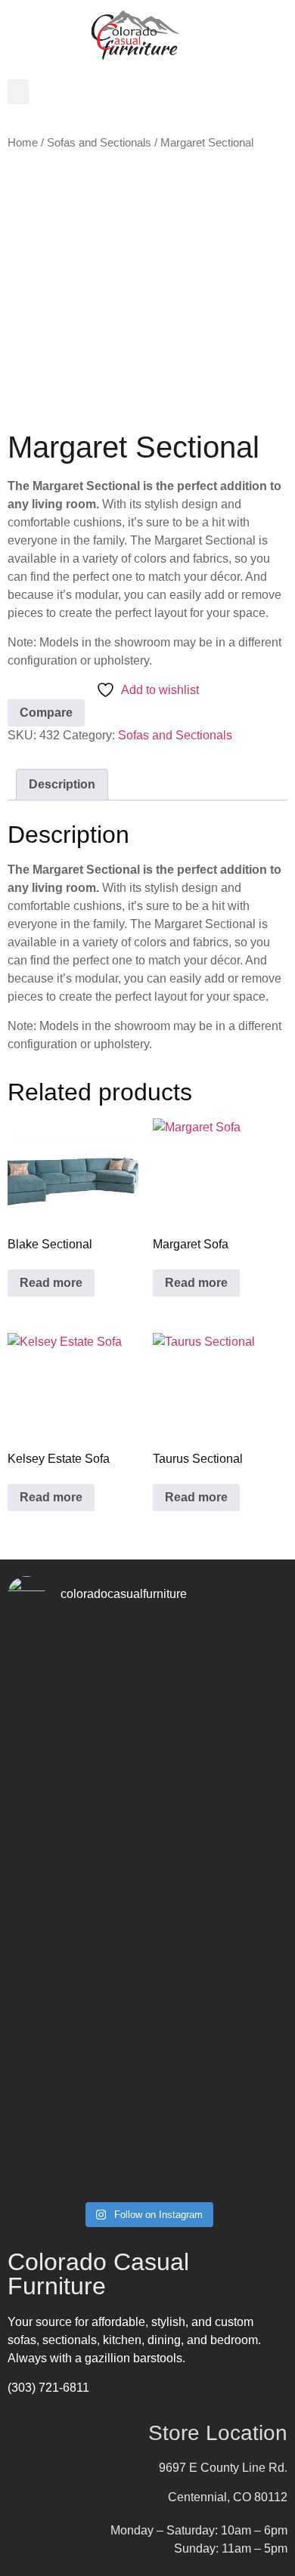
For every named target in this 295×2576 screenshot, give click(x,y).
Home (23, 143)
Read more (51, 1283)
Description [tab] (62, 784)
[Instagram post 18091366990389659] (147, 2155)
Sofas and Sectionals (99, 143)
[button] (18, 92)
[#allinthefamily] (147, 2103)
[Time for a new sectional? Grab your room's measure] (147, 1748)
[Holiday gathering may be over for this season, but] (147, 1846)
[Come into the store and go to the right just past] (147, 2025)
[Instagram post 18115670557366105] (147, 2180)
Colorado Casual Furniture (98, 2274)
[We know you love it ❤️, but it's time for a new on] (147, 1668)
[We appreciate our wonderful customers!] (147, 2129)
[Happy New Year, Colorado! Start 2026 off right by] (147, 1954)
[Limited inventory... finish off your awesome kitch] (147, 2069)
